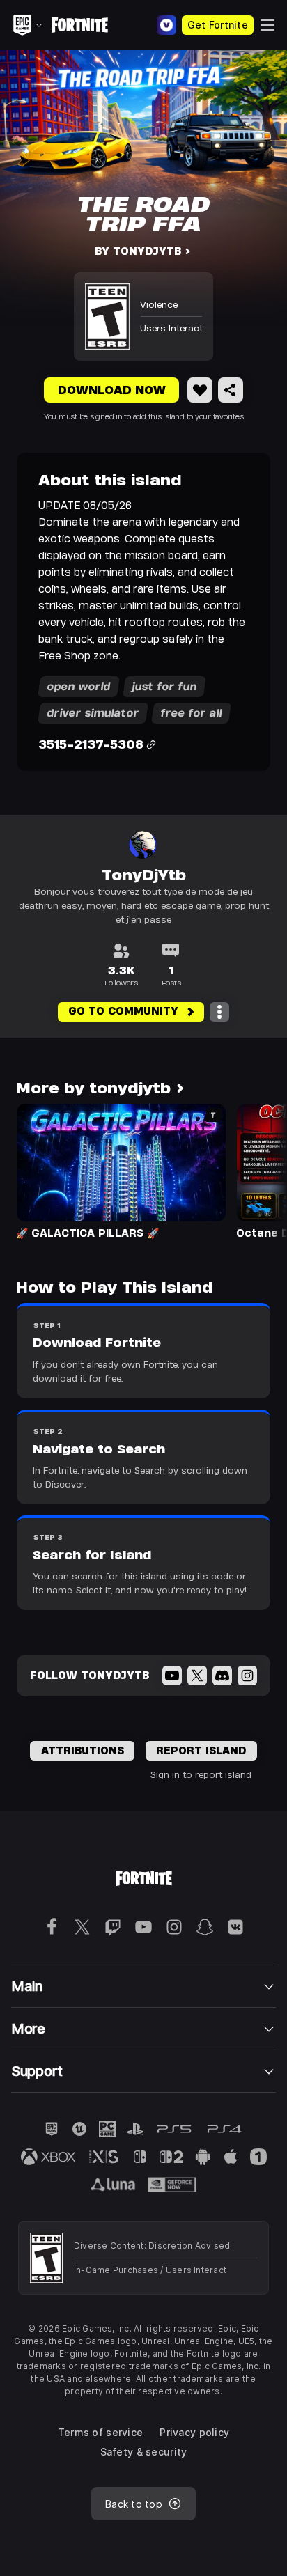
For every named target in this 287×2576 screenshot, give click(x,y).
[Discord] (222, 1676)
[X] (197, 1676)
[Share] (231, 390)
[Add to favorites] (200, 390)
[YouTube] (172, 1676)
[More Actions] (219, 1012)
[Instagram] (247, 1676)
